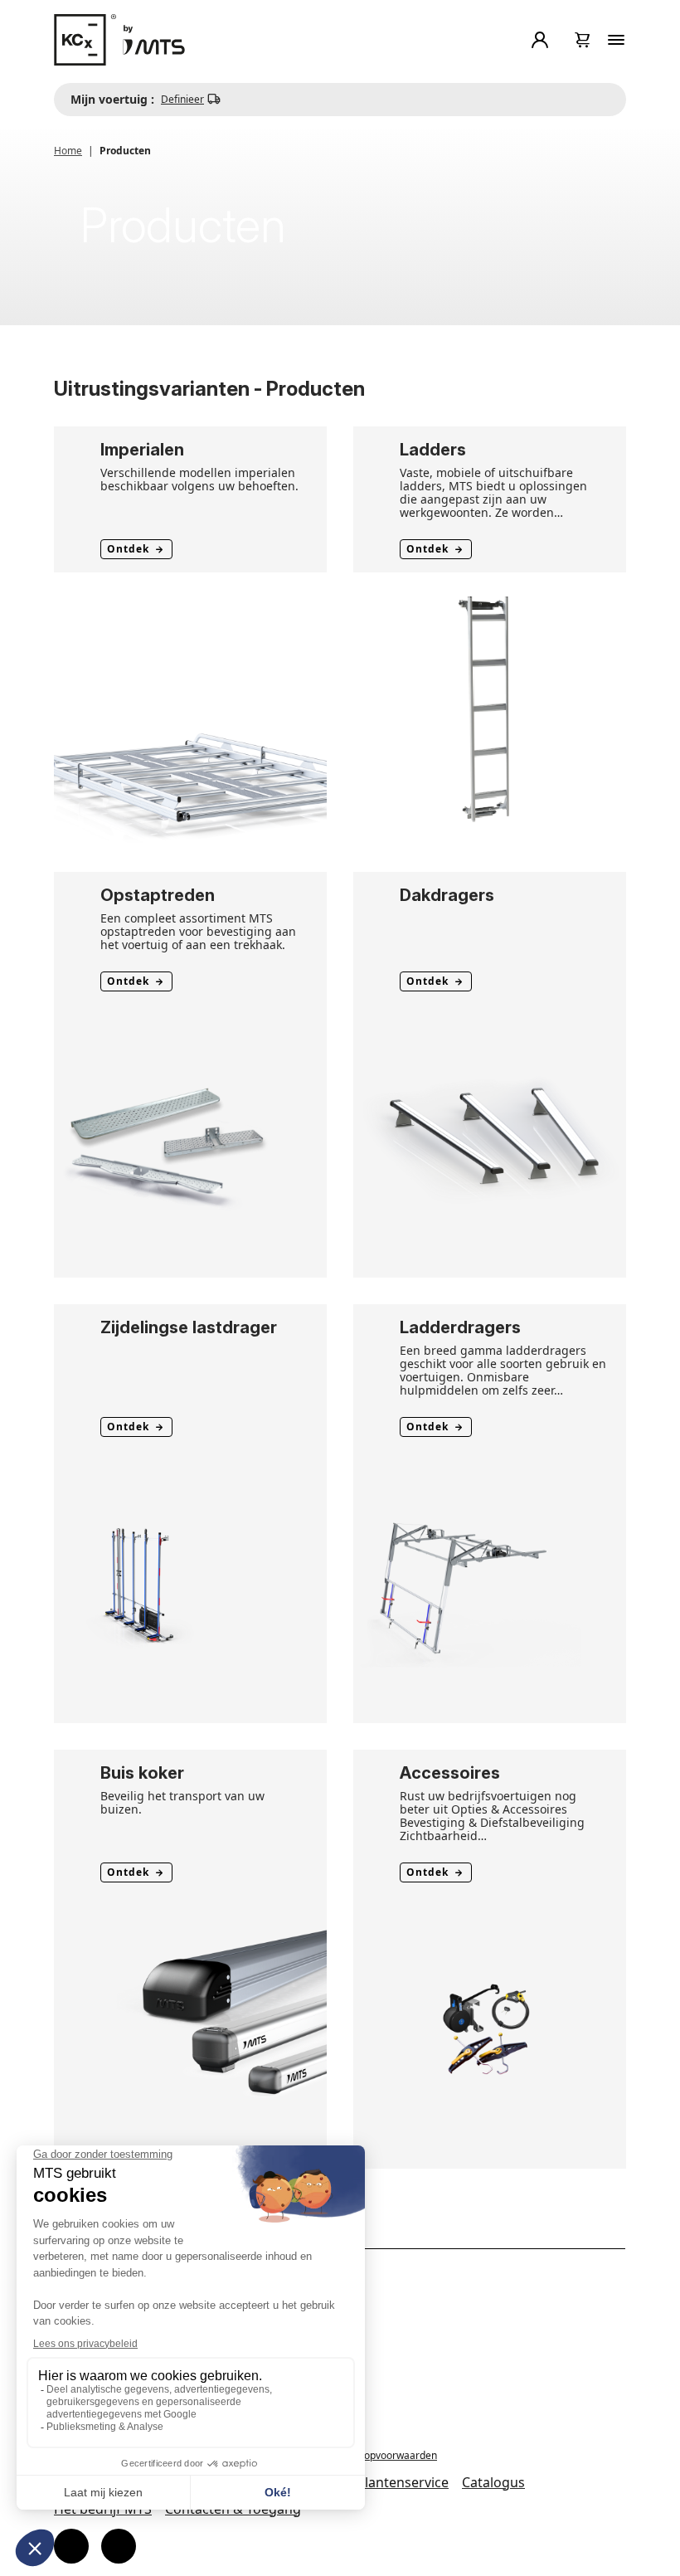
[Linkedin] (119, 2546)
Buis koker (142, 1773)
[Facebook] (71, 2546)
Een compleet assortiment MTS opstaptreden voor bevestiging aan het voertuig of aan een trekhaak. (198, 931)
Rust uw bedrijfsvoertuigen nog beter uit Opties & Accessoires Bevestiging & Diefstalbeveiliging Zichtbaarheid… (492, 1816)
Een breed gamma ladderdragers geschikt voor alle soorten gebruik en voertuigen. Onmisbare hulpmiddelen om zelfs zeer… (503, 1370)
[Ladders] (490, 708)
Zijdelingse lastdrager (189, 1327)
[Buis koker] (190, 2030)
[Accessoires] (490, 2030)
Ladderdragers (460, 1327)
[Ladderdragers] (490, 1585)
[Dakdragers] (490, 1140)
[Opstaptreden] (190, 1140)
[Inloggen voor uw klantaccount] (543, 40)
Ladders (433, 450)
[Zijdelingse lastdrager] (190, 1585)
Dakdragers (447, 895)
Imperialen (142, 450)
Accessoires (450, 1773)
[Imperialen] (190, 708)
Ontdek (128, 549)
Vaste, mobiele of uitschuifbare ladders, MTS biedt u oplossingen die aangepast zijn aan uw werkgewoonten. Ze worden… (493, 492)
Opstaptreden (158, 895)
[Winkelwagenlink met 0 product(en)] (583, 40)
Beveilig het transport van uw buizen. (182, 1802)
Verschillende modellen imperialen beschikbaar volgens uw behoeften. (199, 479)
